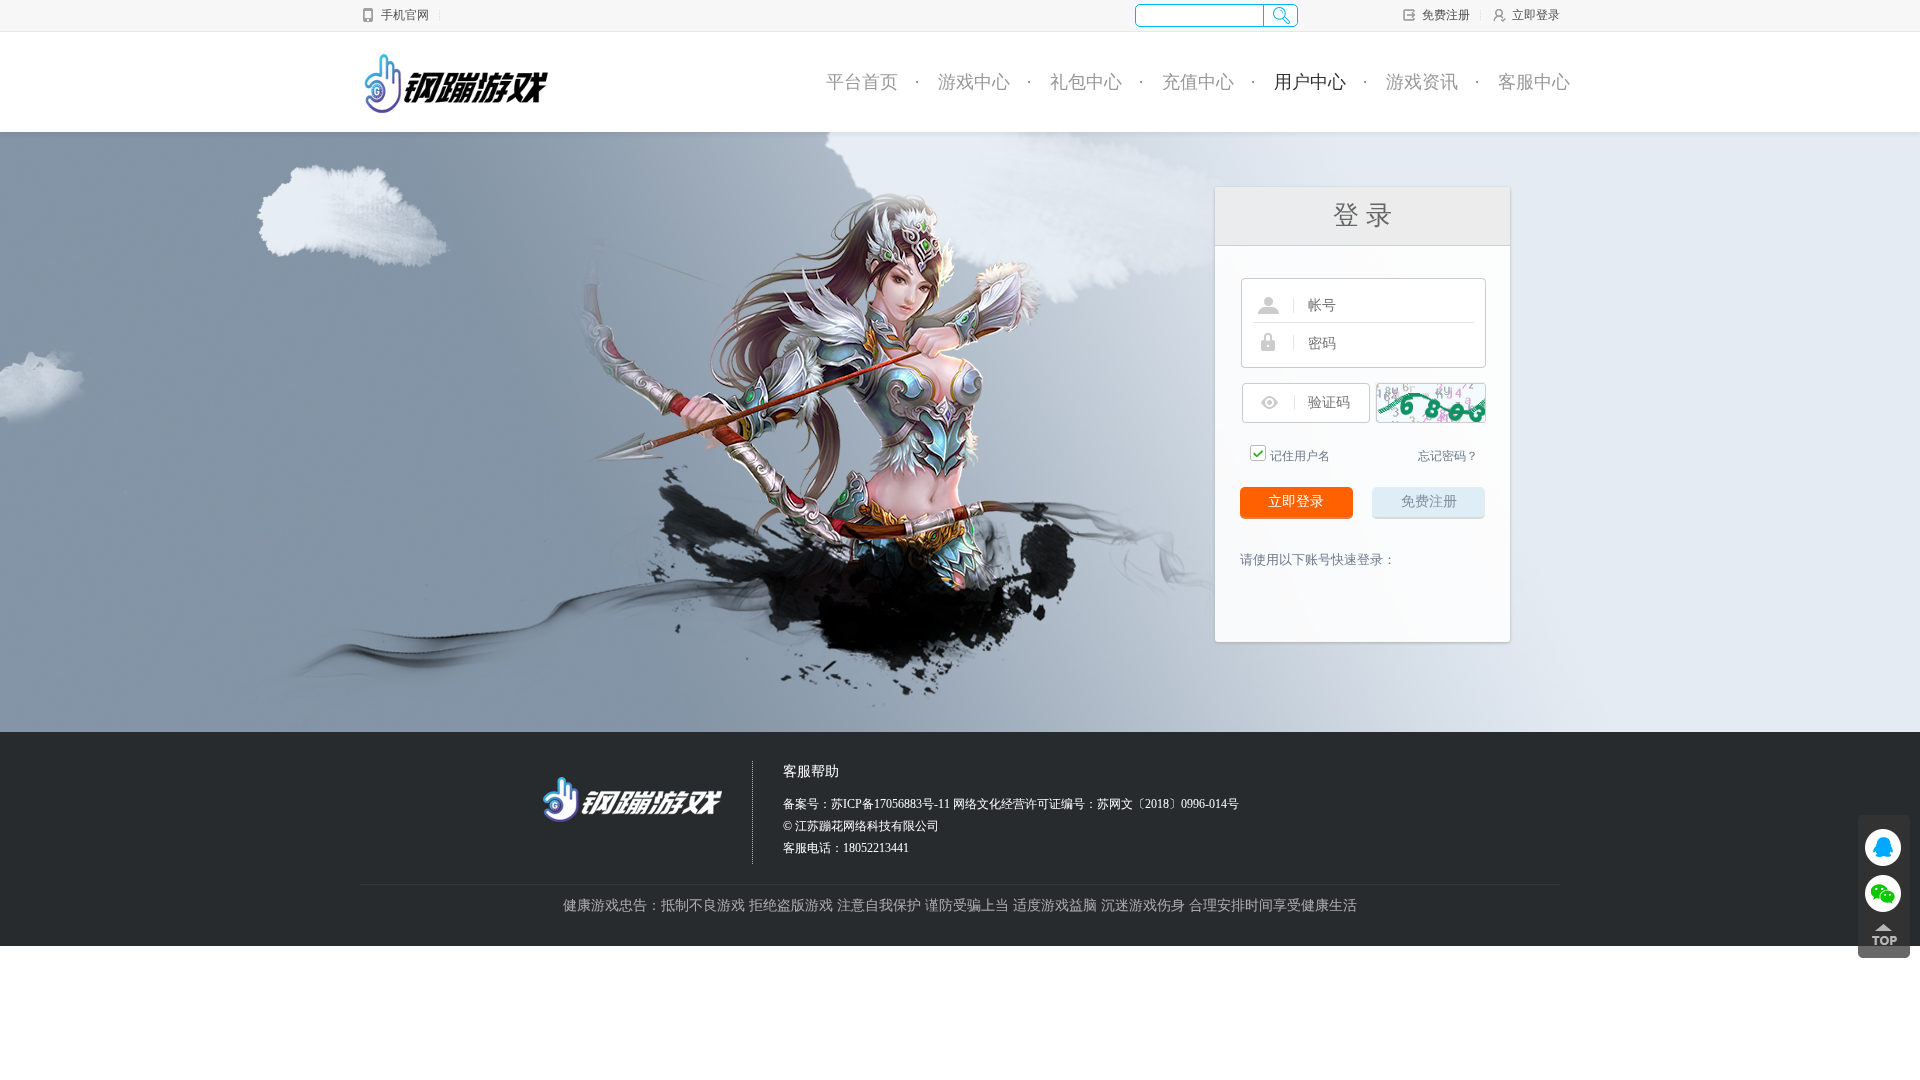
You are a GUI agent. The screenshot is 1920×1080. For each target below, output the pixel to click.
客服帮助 (811, 771)
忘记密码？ (1448, 456)
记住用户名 (1300, 456)
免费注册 (1446, 15)
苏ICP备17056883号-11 (890, 804)
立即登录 (1536, 15)
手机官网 (405, 15)
